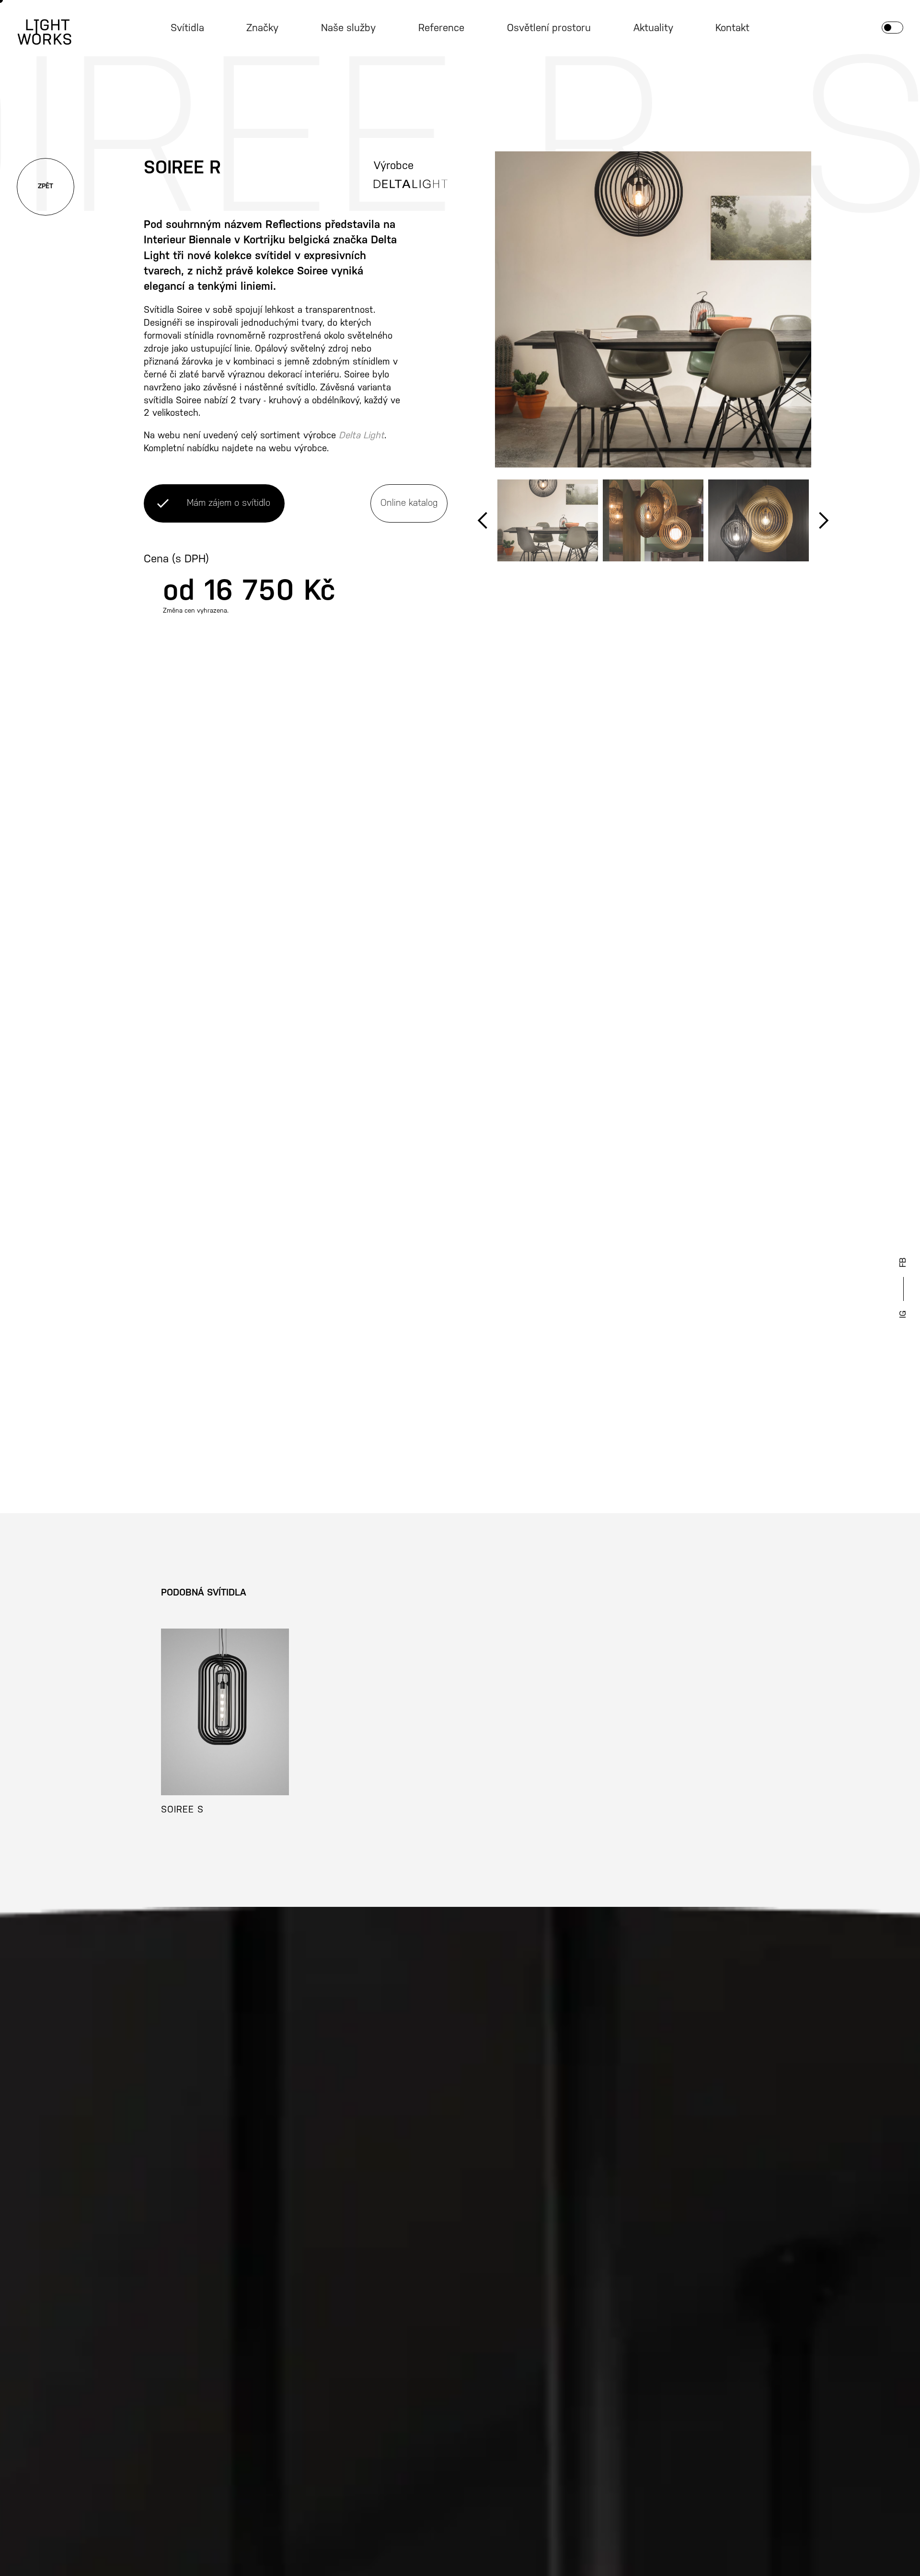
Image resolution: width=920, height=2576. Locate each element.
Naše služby (348, 28)
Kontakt (732, 28)
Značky (262, 28)
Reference (441, 28)
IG (903, 1314)
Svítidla (187, 28)
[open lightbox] (653, 309)
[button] (483, 520)
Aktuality (653, 28)
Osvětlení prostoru (549, 28)
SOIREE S (182, 1810)
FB (903, 1263)
